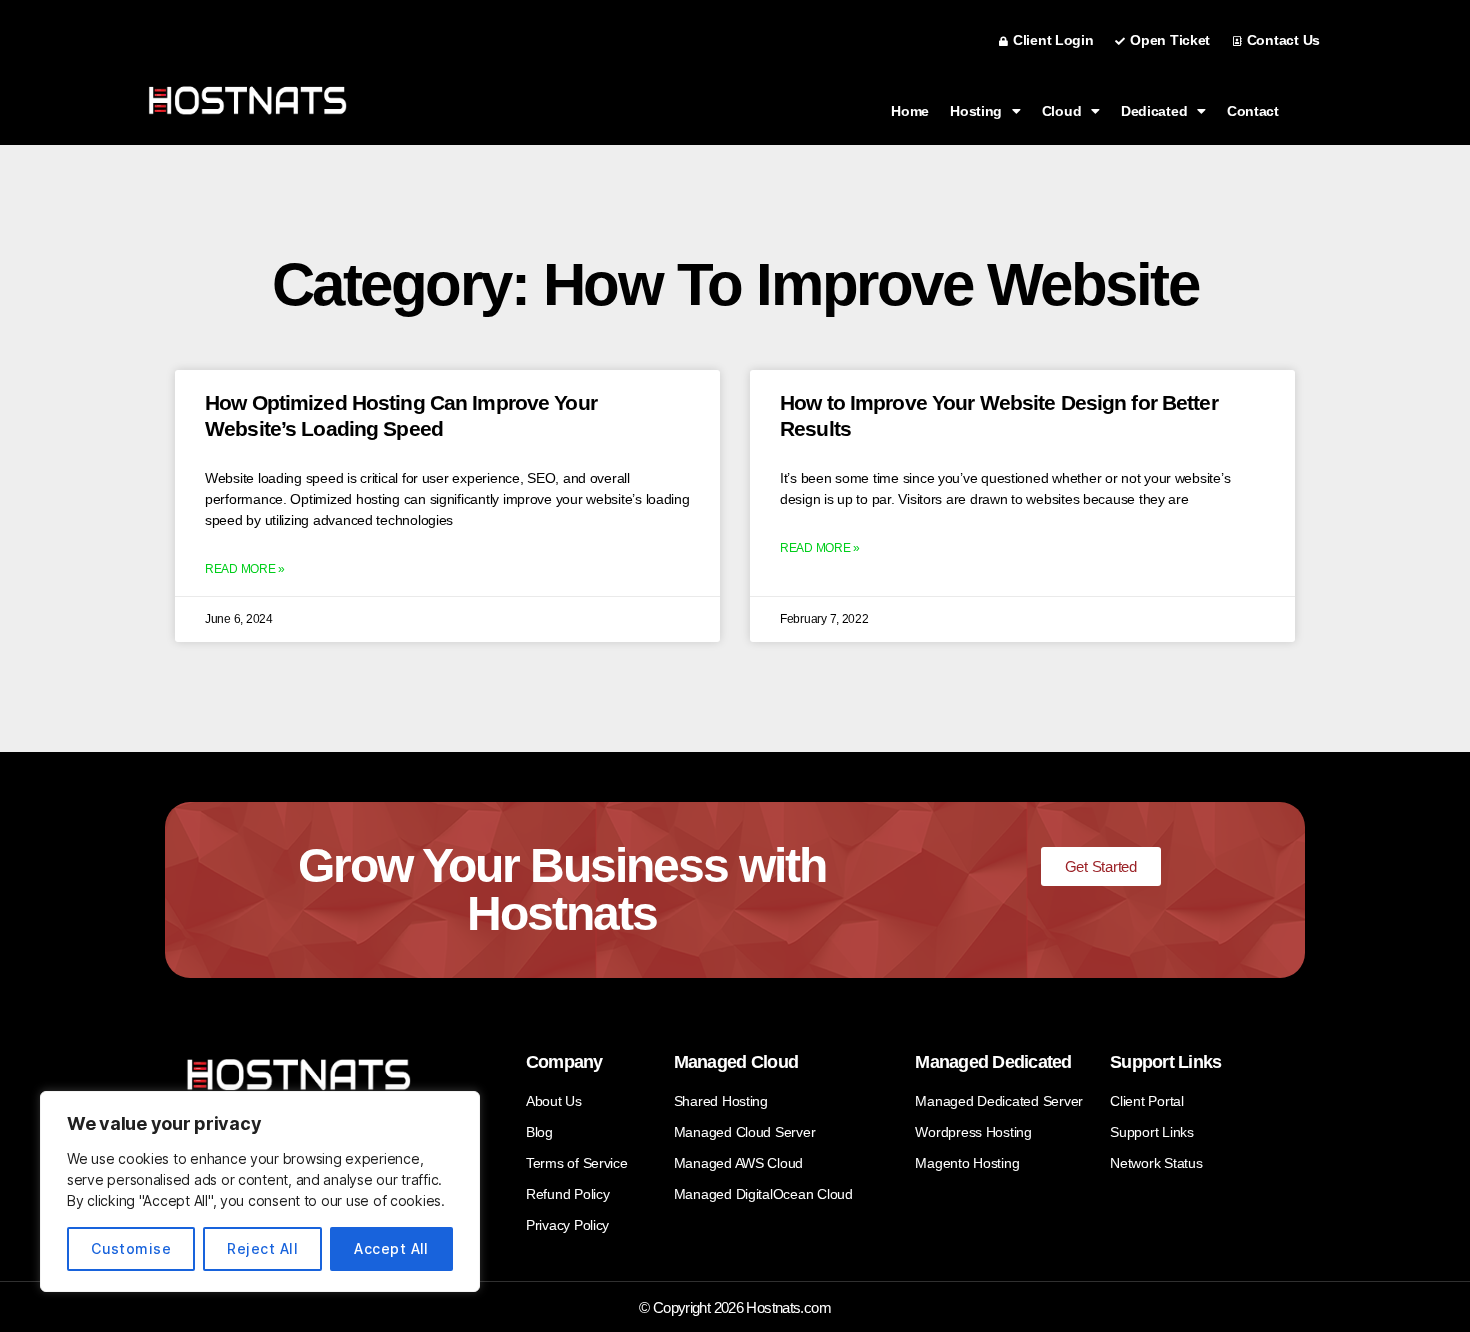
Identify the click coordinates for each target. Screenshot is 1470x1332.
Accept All (391, 1248)
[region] (260, 1191)
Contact (1253, 111)
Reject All (262, 1248)
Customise (131, 1248)
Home (910, 111)
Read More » (245, 569)
